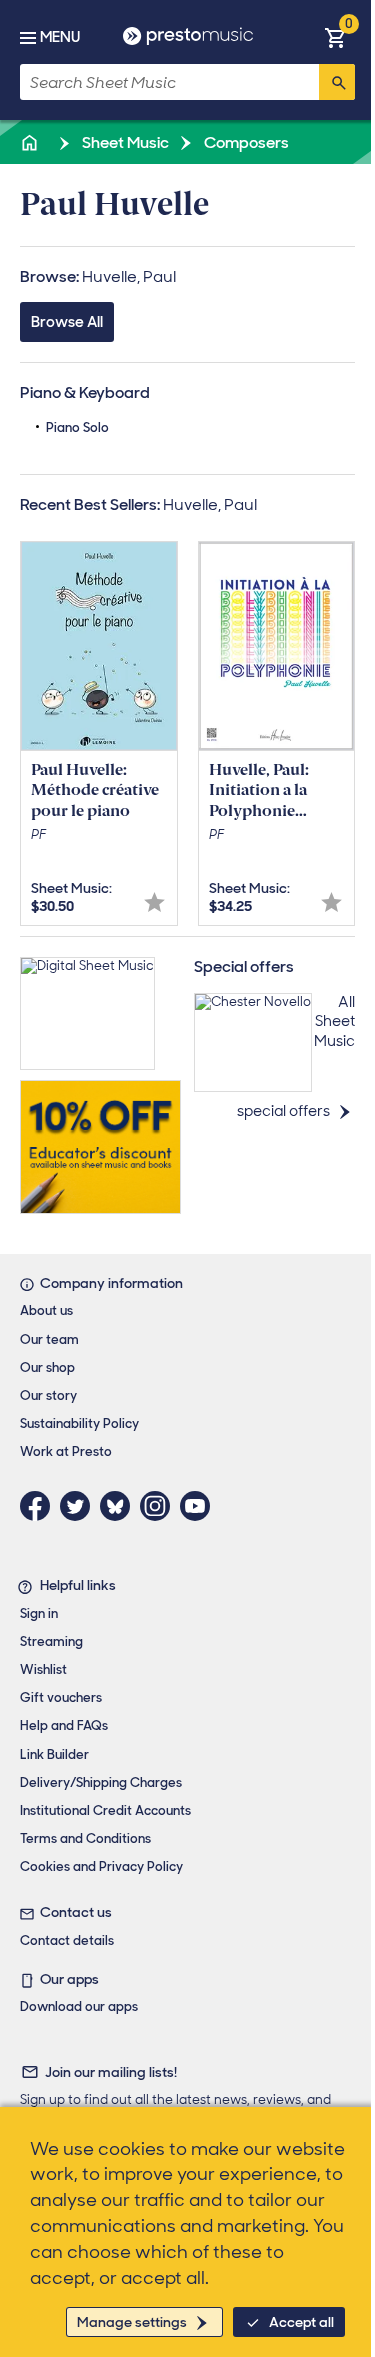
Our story (48, 1395)
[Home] (31, 142)
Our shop (47, 1367)
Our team (49, 1339)
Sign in (39, 1613)
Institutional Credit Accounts (105, 1810)
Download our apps (79, 2006)
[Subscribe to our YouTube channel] (200, 1506)
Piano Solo (77, 427)
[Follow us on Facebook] (40, 1506)
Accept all (301, 2322)
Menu (60, 37)
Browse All (67, 322)
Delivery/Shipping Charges (101, 1782)
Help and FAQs (64, 1725)
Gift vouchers (61, 1697)
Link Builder (54, 1754)
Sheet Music (124, 142)
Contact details (67, 1940)
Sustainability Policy (79, 1423)
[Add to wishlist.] (154, 902)
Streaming (51, 1641)
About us (46, 1310)
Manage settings (132, 2322)
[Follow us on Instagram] (160, 1506)
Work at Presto (66, 1451)
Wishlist (43, 1669)
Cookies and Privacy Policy (101, 1866)
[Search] (337, 82)
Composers (245, 142)
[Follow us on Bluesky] (120, 1506)
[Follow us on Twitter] (80, 1506)
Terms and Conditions (85, 1838)
